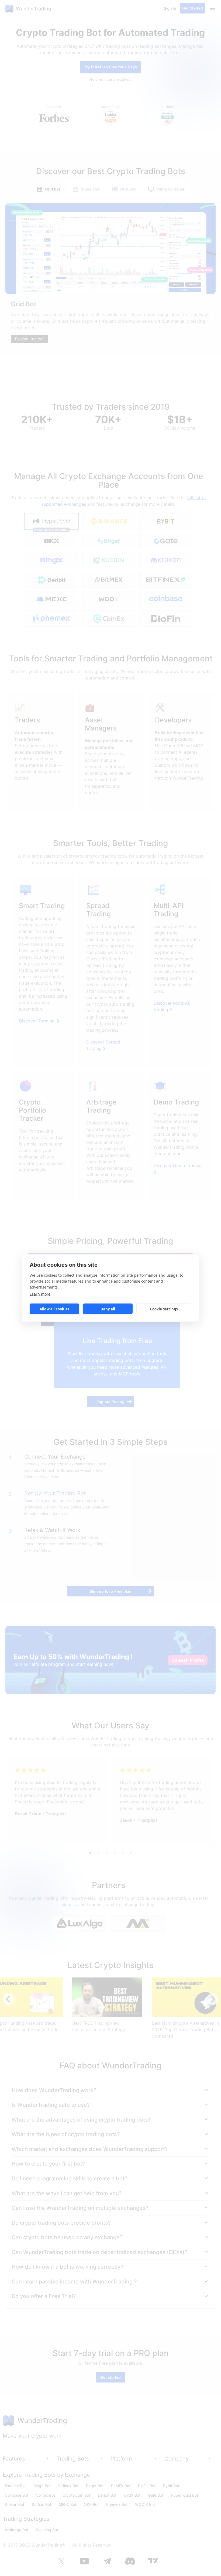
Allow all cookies (54, 1309)
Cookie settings (164, 1309)
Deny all (108, 1309)
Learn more (40, 1294)
